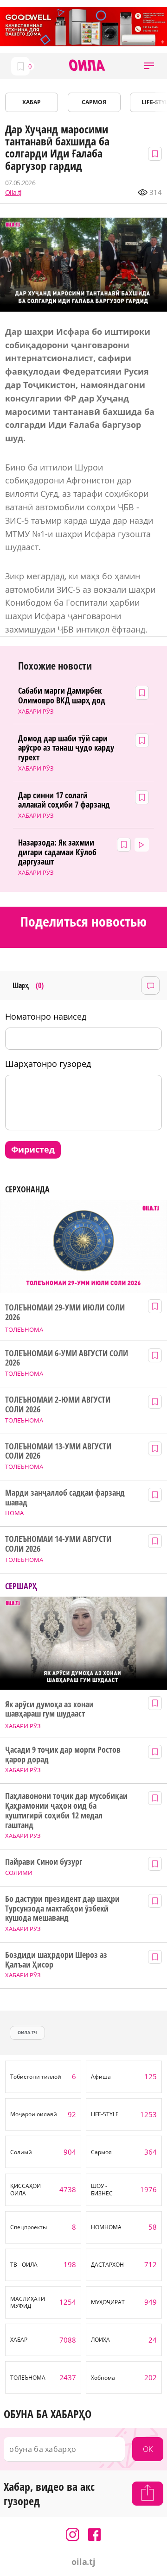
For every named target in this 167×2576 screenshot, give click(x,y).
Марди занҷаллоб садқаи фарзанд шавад (65, 1497)
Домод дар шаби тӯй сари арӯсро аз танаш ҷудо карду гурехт (66, 748)
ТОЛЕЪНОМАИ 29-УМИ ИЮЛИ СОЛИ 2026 (65, 1312)
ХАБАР (32, 102)
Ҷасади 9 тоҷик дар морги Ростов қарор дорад (63, 1754)
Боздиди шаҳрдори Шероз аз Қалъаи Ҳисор (56, 1959)
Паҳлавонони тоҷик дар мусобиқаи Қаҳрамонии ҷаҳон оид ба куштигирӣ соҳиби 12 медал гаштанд (66, 1810)
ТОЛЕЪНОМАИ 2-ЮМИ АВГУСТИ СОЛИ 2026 (58, 1404)
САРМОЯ (94, 102)
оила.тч (27, 2033)
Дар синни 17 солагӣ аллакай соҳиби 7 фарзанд (64, 800)
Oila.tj (13, 193)
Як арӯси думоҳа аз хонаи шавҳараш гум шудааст (49, 1709)
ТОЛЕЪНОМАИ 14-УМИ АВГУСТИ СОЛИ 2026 (58, 1544)
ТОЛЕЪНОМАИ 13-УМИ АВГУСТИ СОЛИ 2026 (58, 1451)
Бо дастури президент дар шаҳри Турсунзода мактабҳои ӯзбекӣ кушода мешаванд (62, 1908)
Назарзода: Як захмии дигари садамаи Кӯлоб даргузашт (57, 852)
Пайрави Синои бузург (44, 1862)
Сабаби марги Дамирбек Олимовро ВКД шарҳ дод (62, 695)
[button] (149, 66)
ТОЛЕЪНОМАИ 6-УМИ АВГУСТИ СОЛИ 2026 (66, 1358)
